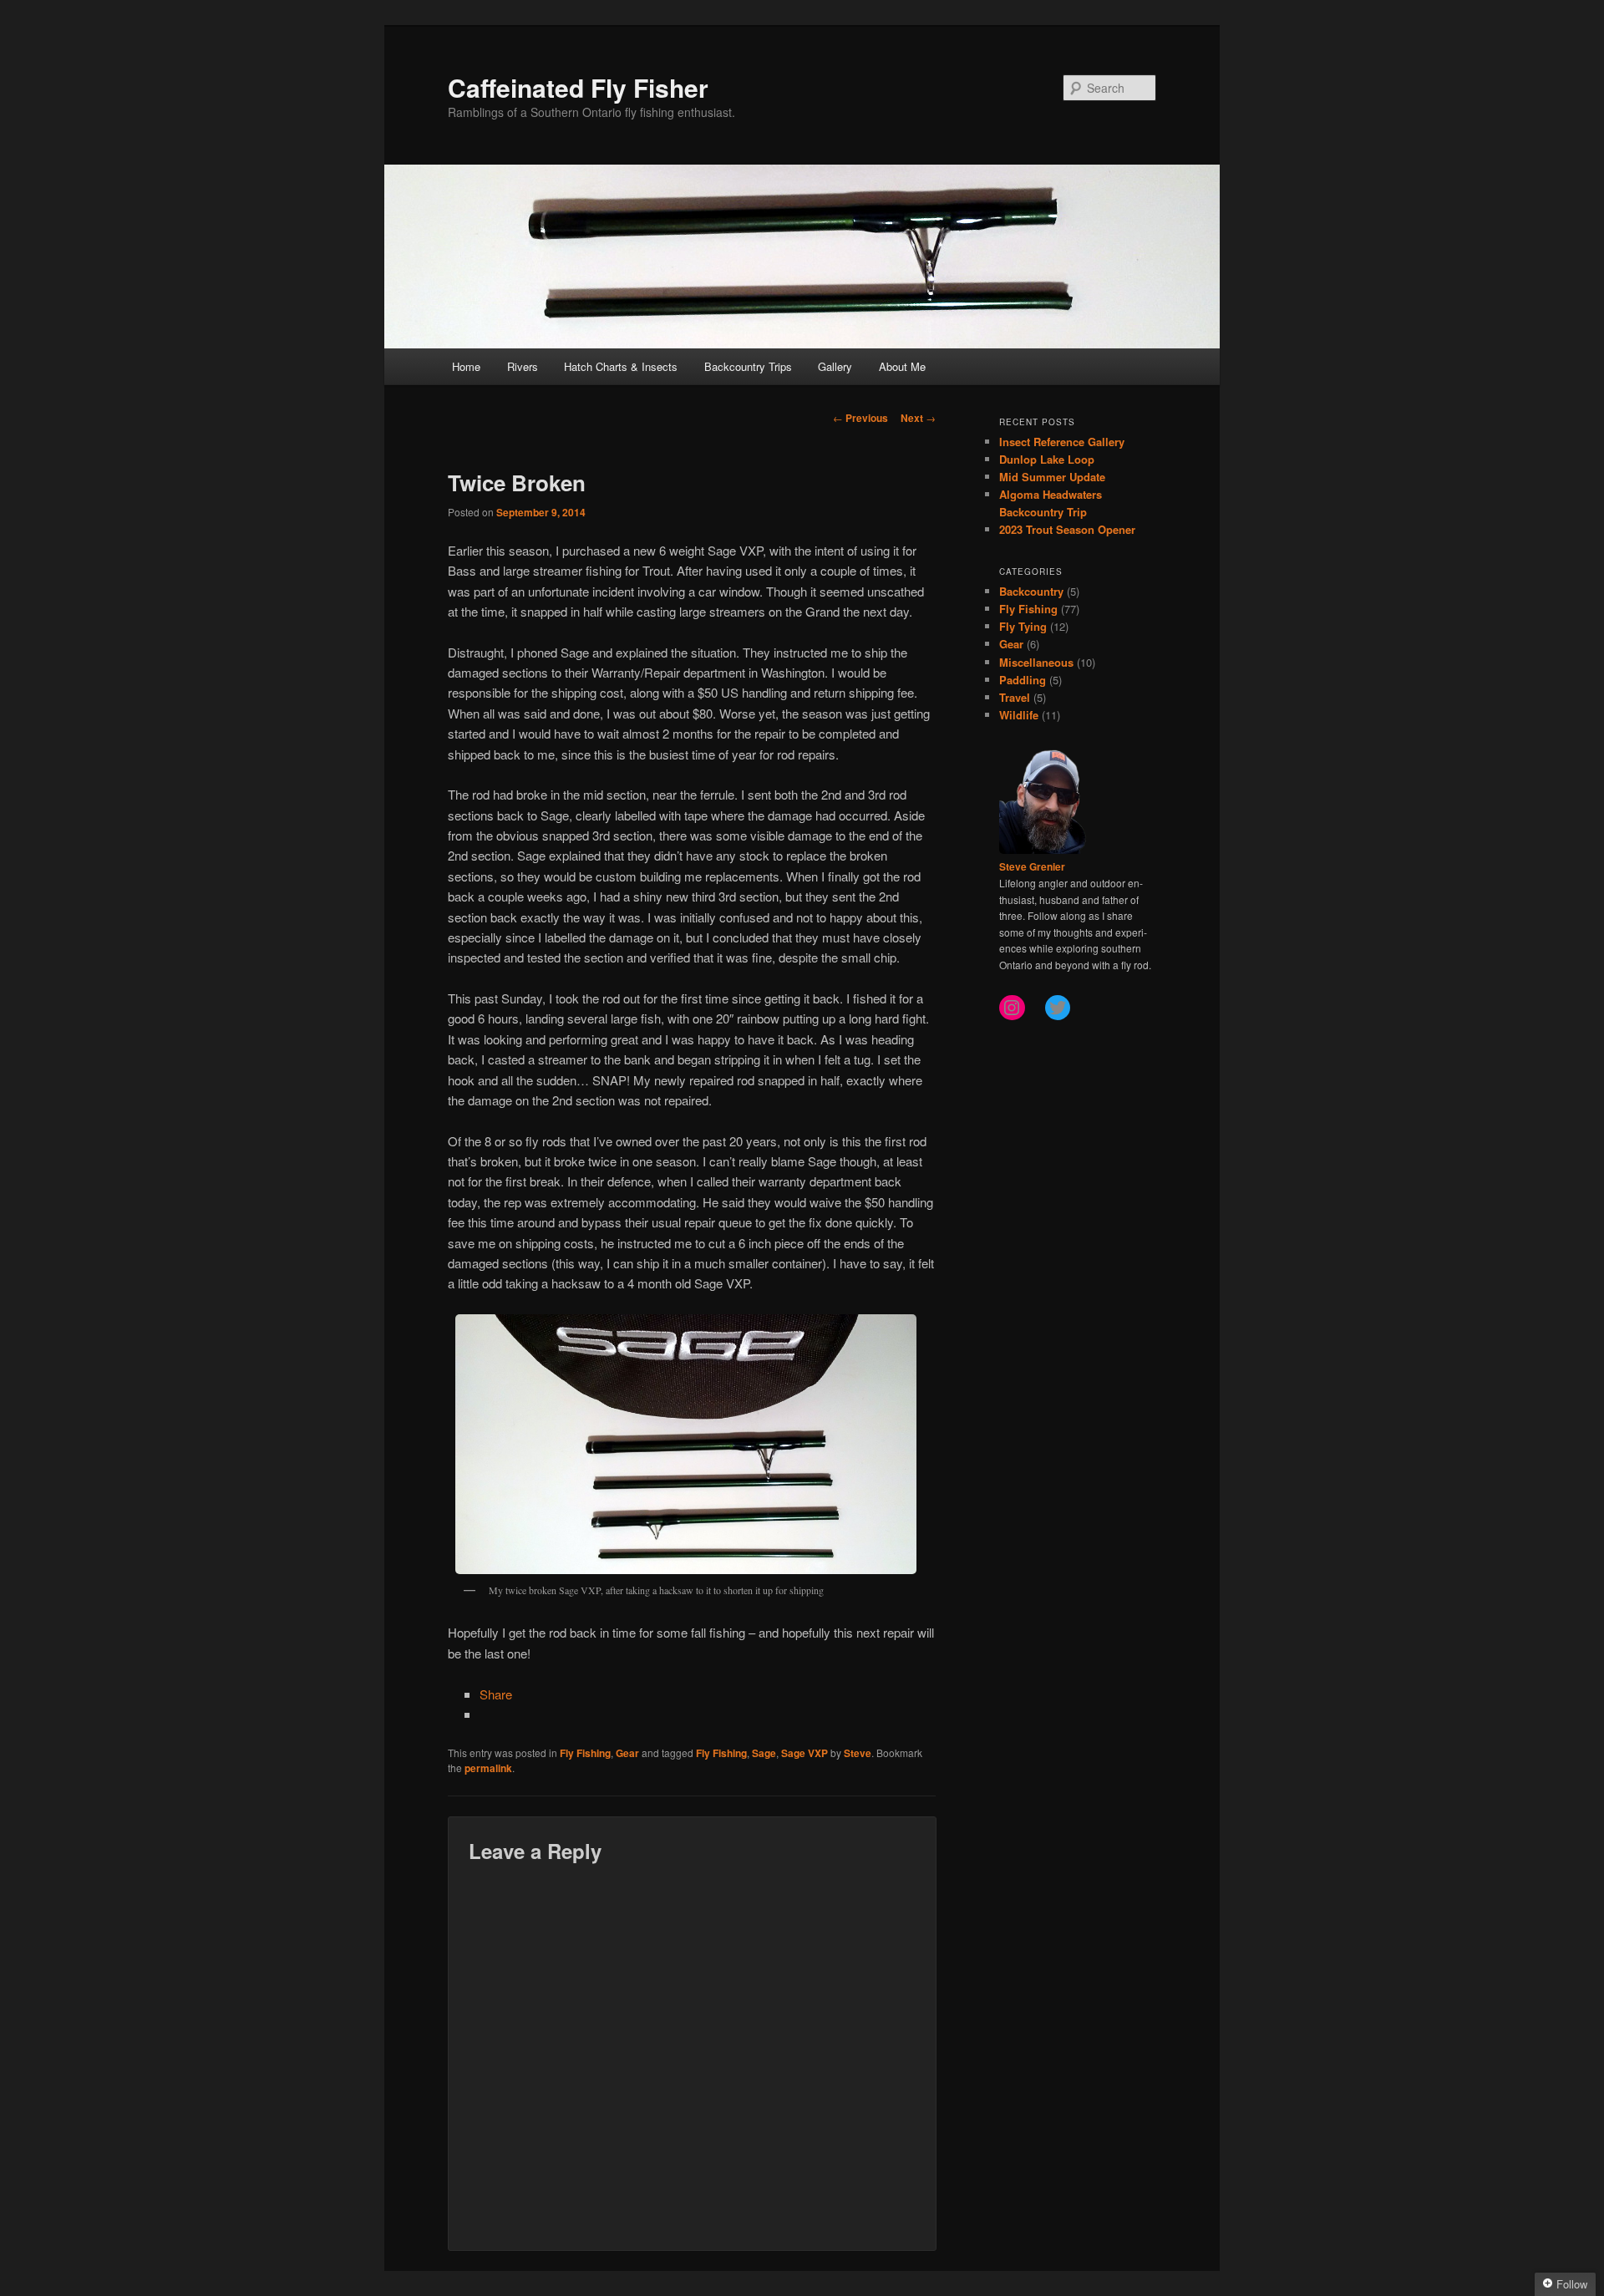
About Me (902, 366)
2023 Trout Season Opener (1067, 529)
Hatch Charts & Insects (621, 366)
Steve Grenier (1032, 866)
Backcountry (1031, 591)
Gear (627, 1753)
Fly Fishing (585, 1753)
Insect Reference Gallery (1062, 442)
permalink (488, 1768)
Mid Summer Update (1052, 477)
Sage (764, 1753)
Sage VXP (805, 1753)
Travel (1015, 697)
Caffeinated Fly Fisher (578, 87)
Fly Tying (1023, 626)
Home (466, 366)
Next (918, 418)
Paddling (1023, 680)
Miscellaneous (1036, 662)
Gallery (835, 366)
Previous (860, 418)
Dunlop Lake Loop (1047, 459)
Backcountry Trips (748, 366)
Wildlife (1019, 715)
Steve (858, 1753)
